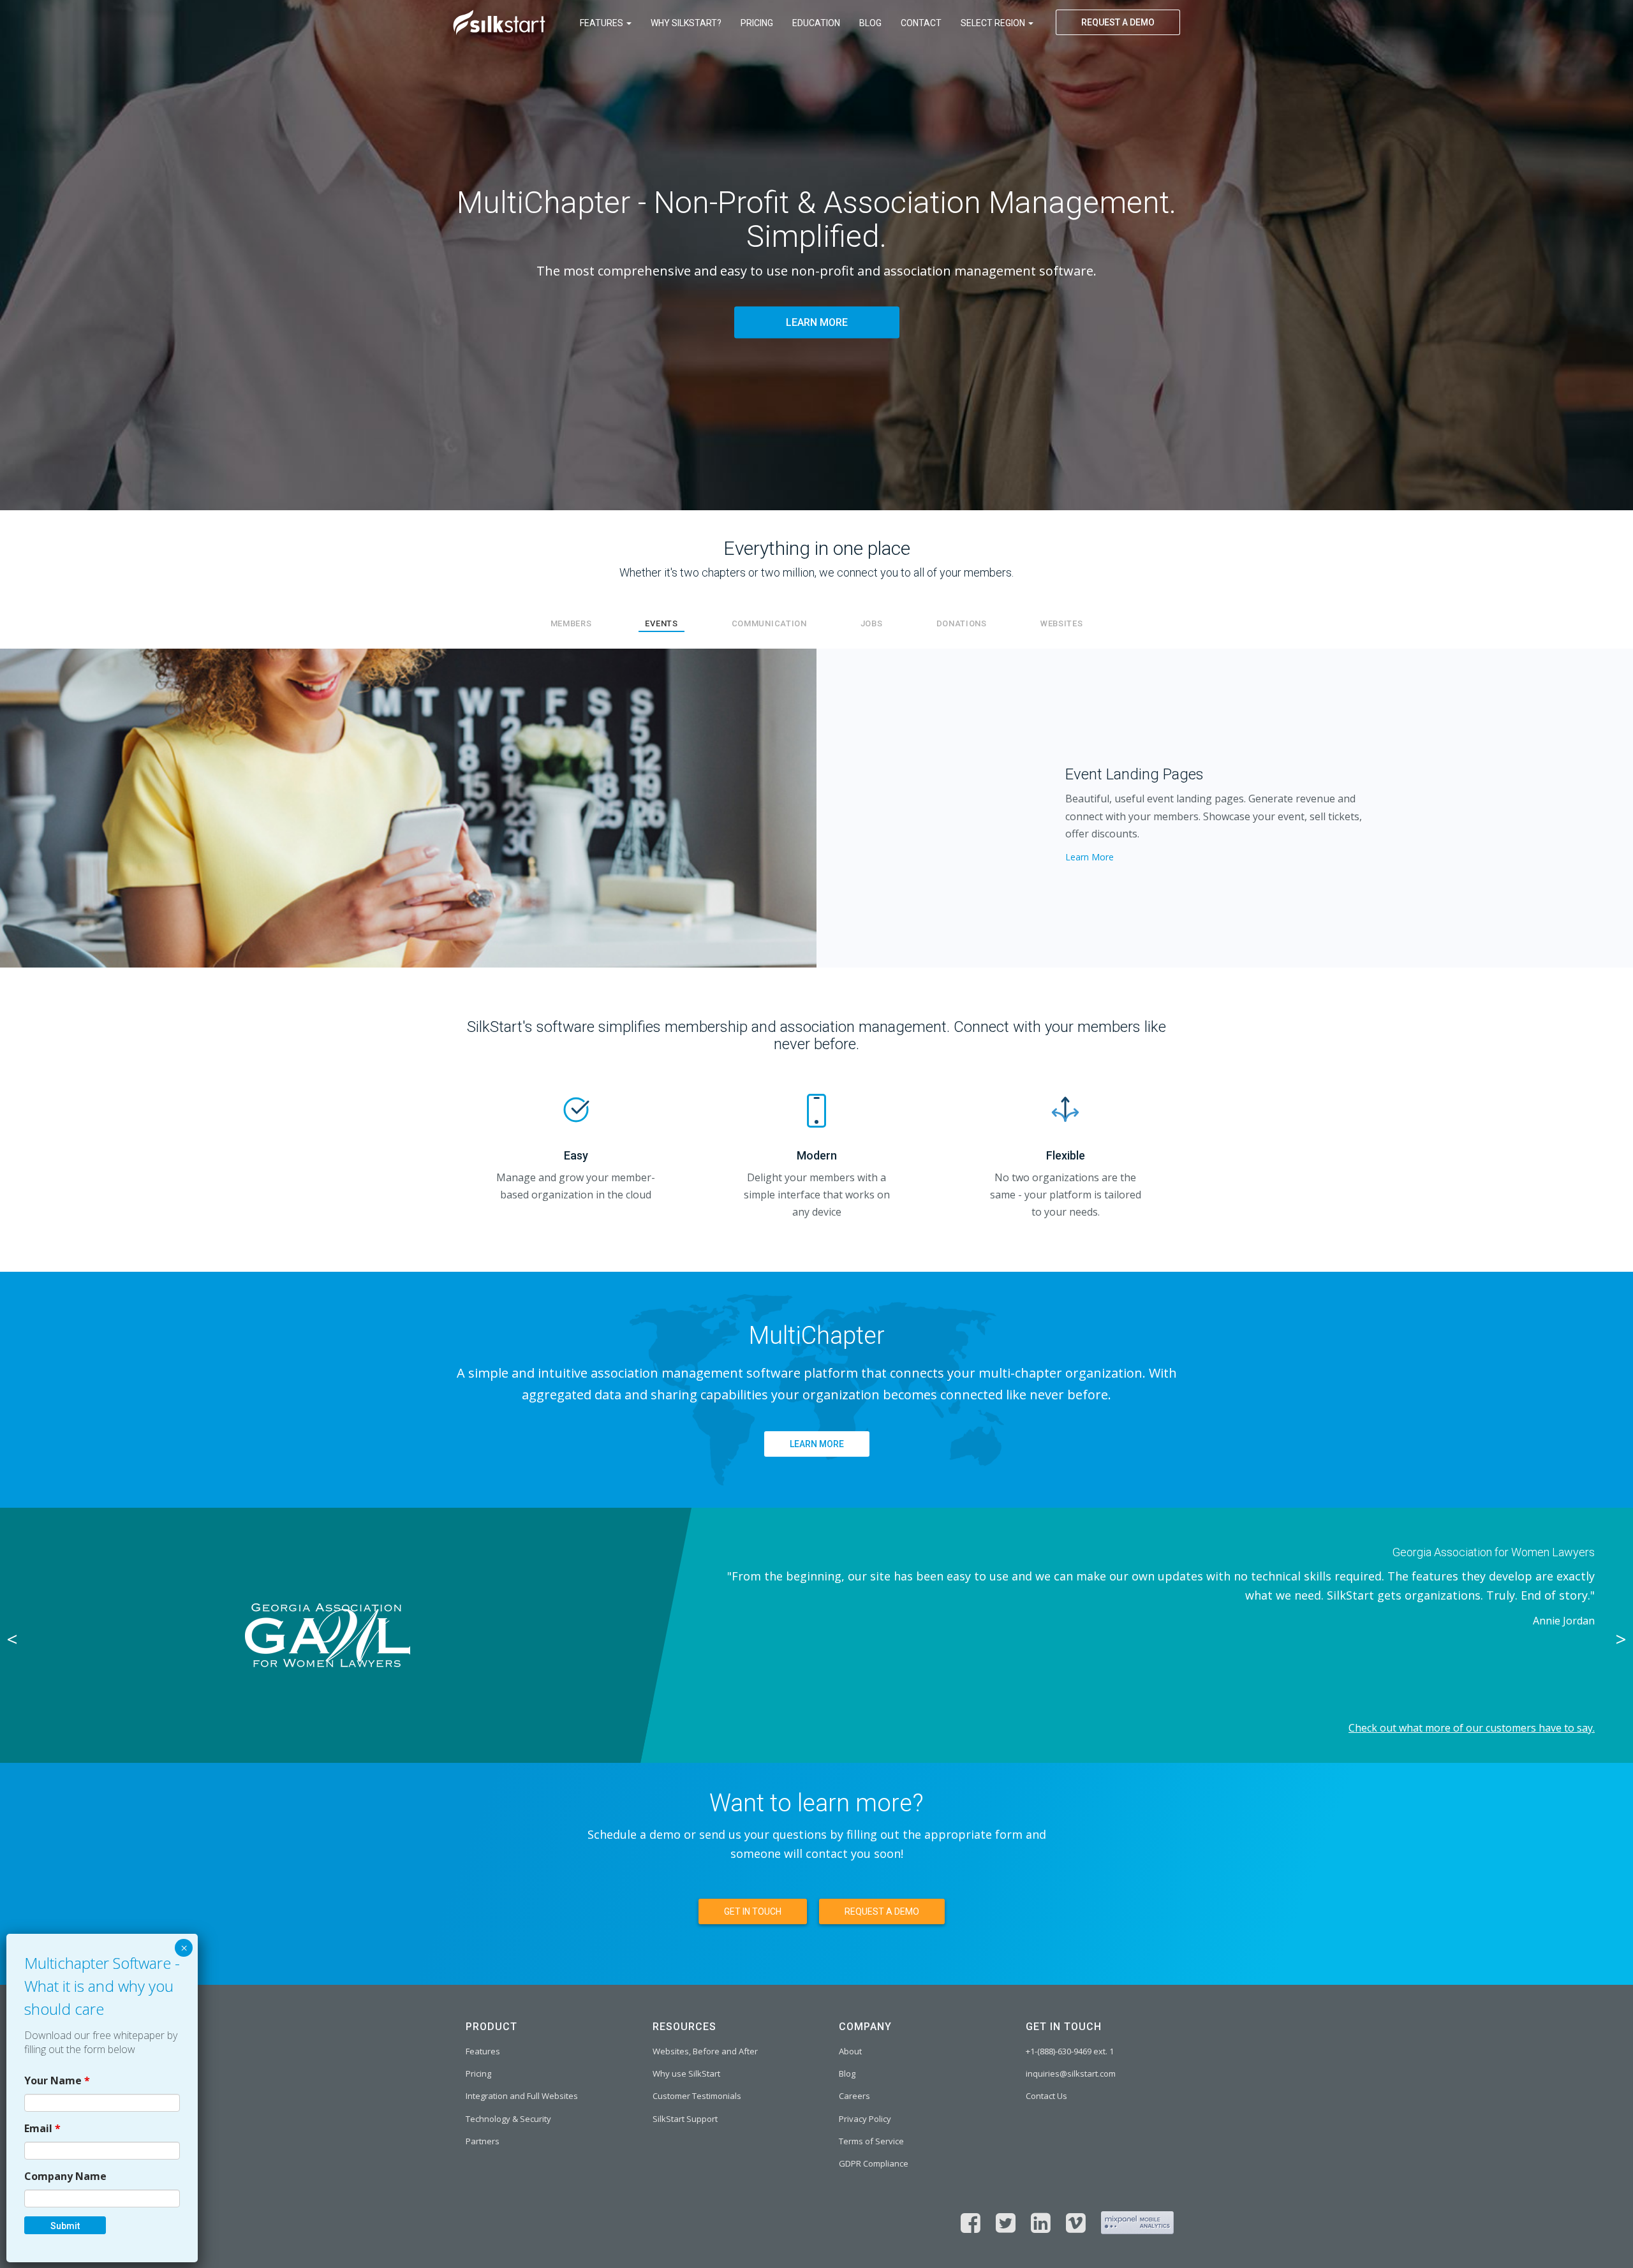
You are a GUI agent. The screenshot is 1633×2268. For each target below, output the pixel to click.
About (850, 2051)
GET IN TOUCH (753, 1911)
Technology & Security (508, 2119)
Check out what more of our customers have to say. (1472, 1728)
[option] (816, 1635)
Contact (921, 23)
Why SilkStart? (686, 23)
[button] (122, 808)
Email (42, 2128)
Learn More (1090, 857)
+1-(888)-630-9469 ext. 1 (1070, 2051)
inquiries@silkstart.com (1071, 2073)
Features (602, 23)
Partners (483, 2141)
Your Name (57, 2080)
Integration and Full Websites (522, 2096)
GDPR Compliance (874, 2163)
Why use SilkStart (686, 2073)
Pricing (757, 23)
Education (816, 23)
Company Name (65, 2176)
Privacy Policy (865, 2119)
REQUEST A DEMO (1118, 22)
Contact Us (1046, 2096)
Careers (854, 2096)
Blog (870, 23)
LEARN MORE (817, 323)
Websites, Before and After (705, 2051)
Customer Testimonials (697, 2096)
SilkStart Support (685, 2119)
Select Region (994, 23)
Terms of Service (871, 2141)
